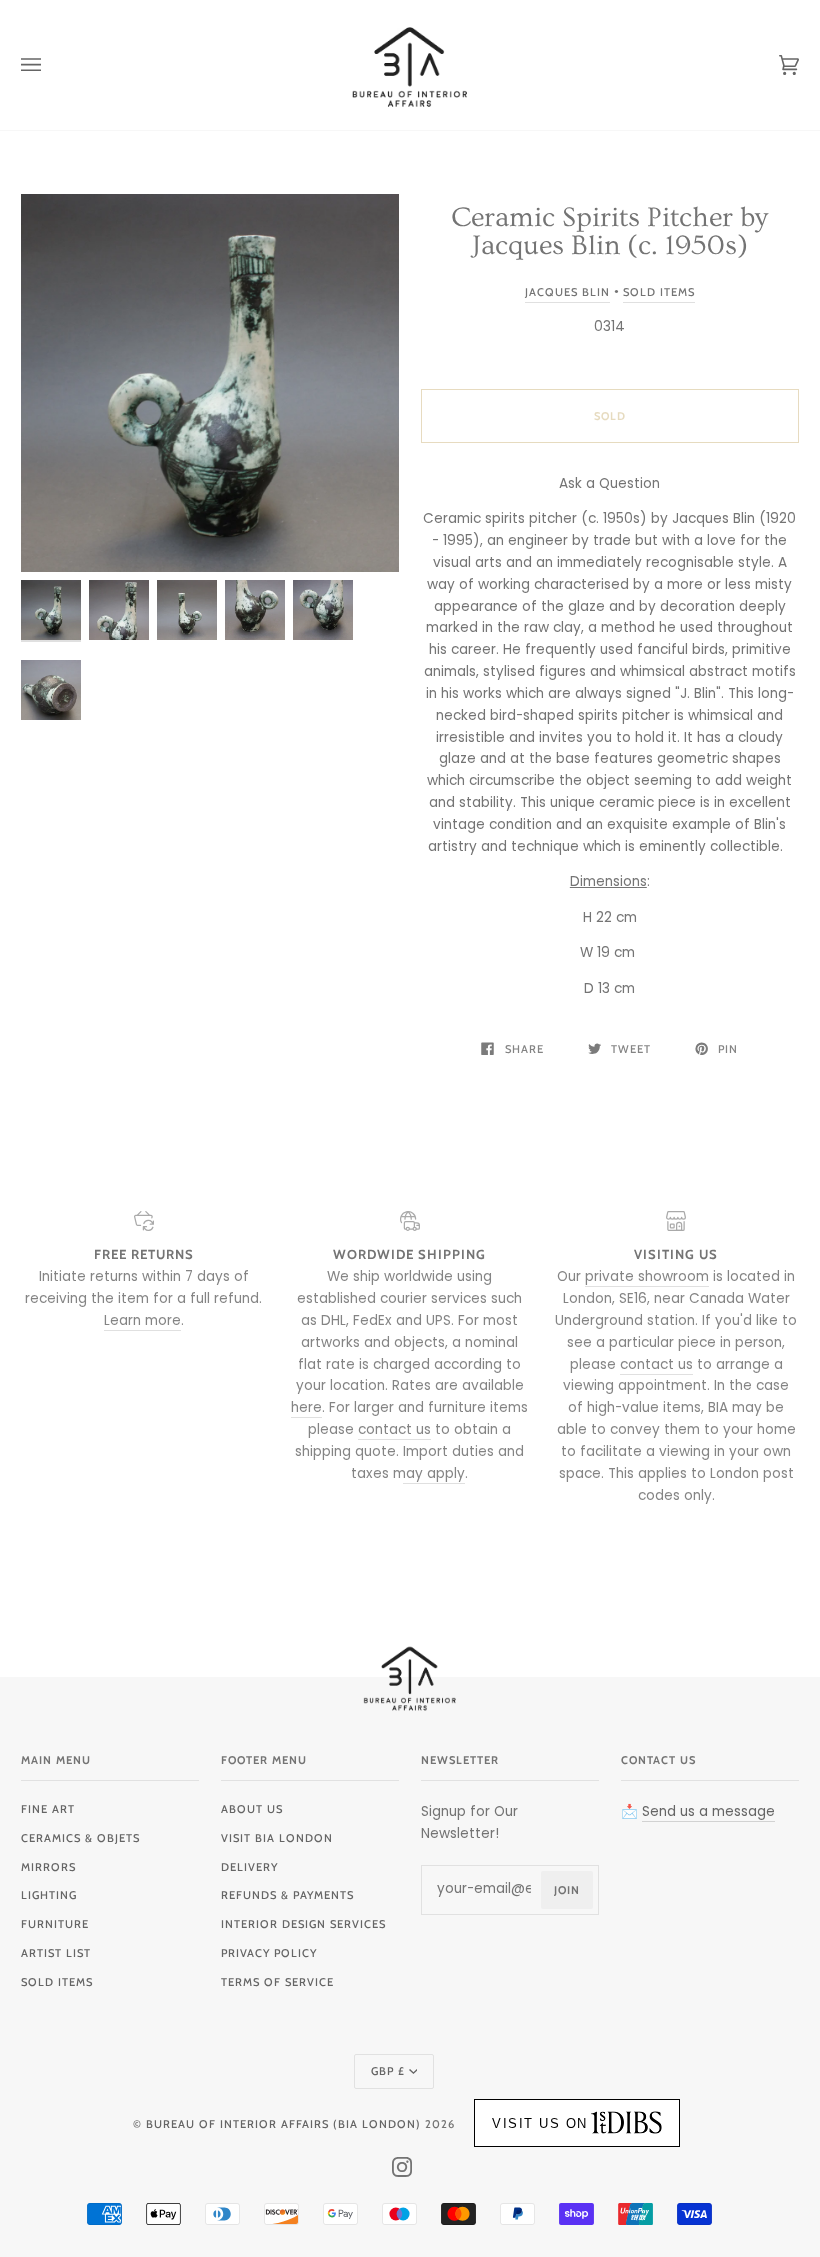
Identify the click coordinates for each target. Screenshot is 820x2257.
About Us (252, 1809)
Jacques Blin (567, 292)
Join (567, 1890)
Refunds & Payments (287, 1895)
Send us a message (708, 1811)
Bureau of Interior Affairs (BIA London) (283, 2124)
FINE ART (48, 1809)
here (306, 1407)
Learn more (142, 1320)
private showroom (647, 1276)
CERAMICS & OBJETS (80, 1838)
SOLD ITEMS (57, 1982)
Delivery (249, 1867)
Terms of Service (277, 1982)
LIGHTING (49, 1895)
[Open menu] (51, 65)
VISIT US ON (540, 2123)
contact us (394, 1429)
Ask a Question (609, 483)
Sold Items (659, 292)
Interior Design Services (303, 1924)
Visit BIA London (277, 1838)
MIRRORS (48, 1867)
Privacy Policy (269, 1953)
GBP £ (388, 2071)
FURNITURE (55, 1924)
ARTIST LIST (56, 1953)
